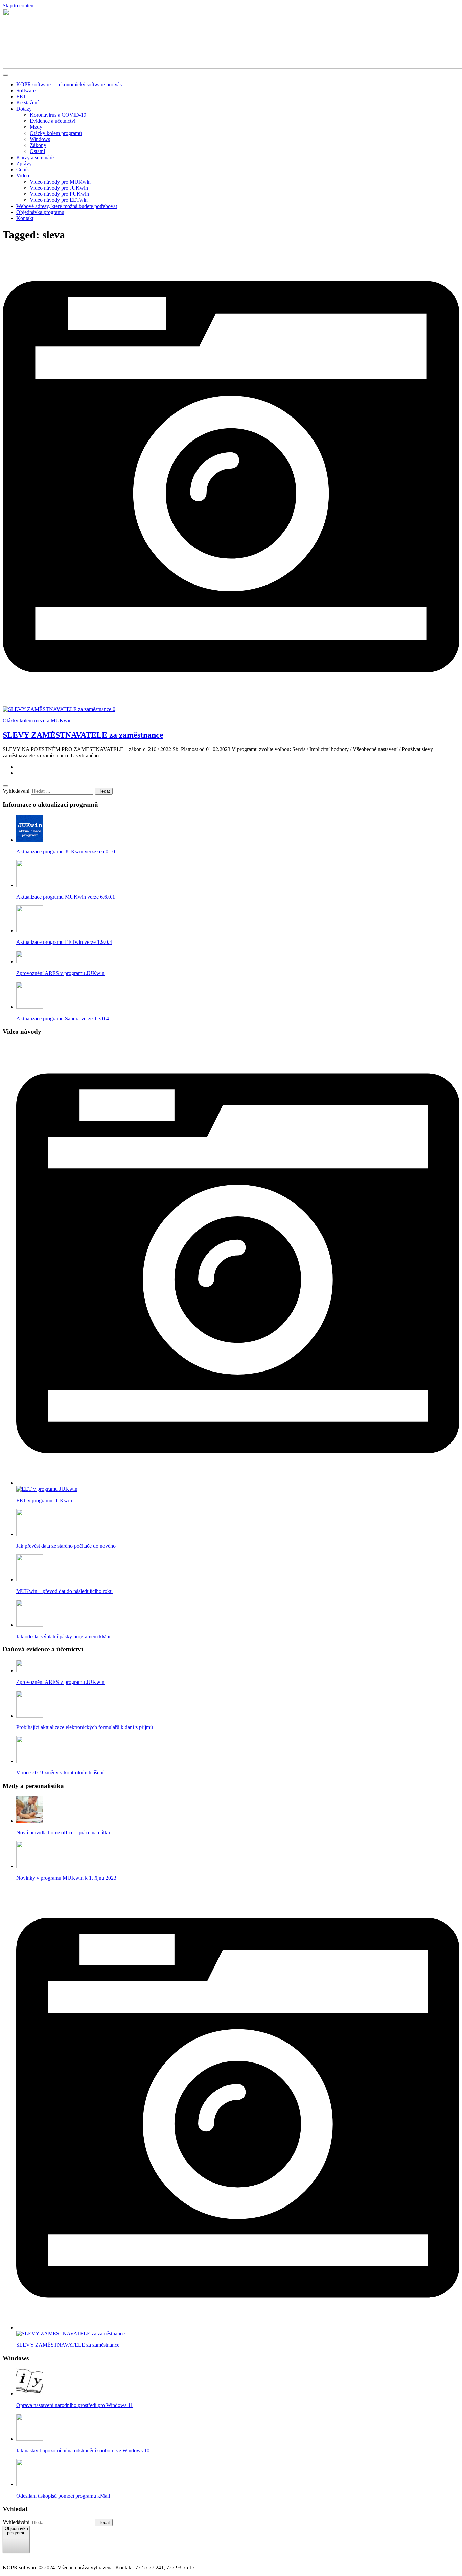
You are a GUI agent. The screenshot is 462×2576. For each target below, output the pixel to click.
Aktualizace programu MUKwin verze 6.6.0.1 (66, 897)
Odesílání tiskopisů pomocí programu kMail (63, 2496)
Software (26, 90)
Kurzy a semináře (35, 157)
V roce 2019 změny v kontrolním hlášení (60, 1773)
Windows (40, 139)
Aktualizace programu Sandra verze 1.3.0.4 (63, 1018)
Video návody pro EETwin (59, 200)
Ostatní (37, 151)
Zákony (38, 145)
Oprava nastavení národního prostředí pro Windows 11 (75, 2405)
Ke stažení (27, 103)
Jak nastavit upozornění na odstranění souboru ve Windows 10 (83, 2450)
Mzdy (36, 127)
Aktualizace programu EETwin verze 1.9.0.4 (64, 942)
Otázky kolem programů (56, 133)
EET (21, 97)
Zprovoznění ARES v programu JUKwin (60, 973)
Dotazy (24, 109)
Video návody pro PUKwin (59, 194)
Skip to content (19, 6)
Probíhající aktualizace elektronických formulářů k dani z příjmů (85, 1727)
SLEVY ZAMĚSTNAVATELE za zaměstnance (83, 735)
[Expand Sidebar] (5, 786)
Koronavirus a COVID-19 (58, 115)
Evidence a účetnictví (53, 121)
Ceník (23, 170)
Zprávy (24, 163)
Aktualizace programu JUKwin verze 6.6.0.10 (66, 851)
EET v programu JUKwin (44, 1500)
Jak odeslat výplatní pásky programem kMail (64, 1636)
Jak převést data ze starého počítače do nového (66, 1546)
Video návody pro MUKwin (60, 182)
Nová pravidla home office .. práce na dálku (63, 1832)
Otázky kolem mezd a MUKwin (37, 721)
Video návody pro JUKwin (59, 188)
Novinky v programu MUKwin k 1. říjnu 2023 (66, 1878)
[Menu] (5, 75)
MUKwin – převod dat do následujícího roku (64, 1591)
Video (23, 176)
